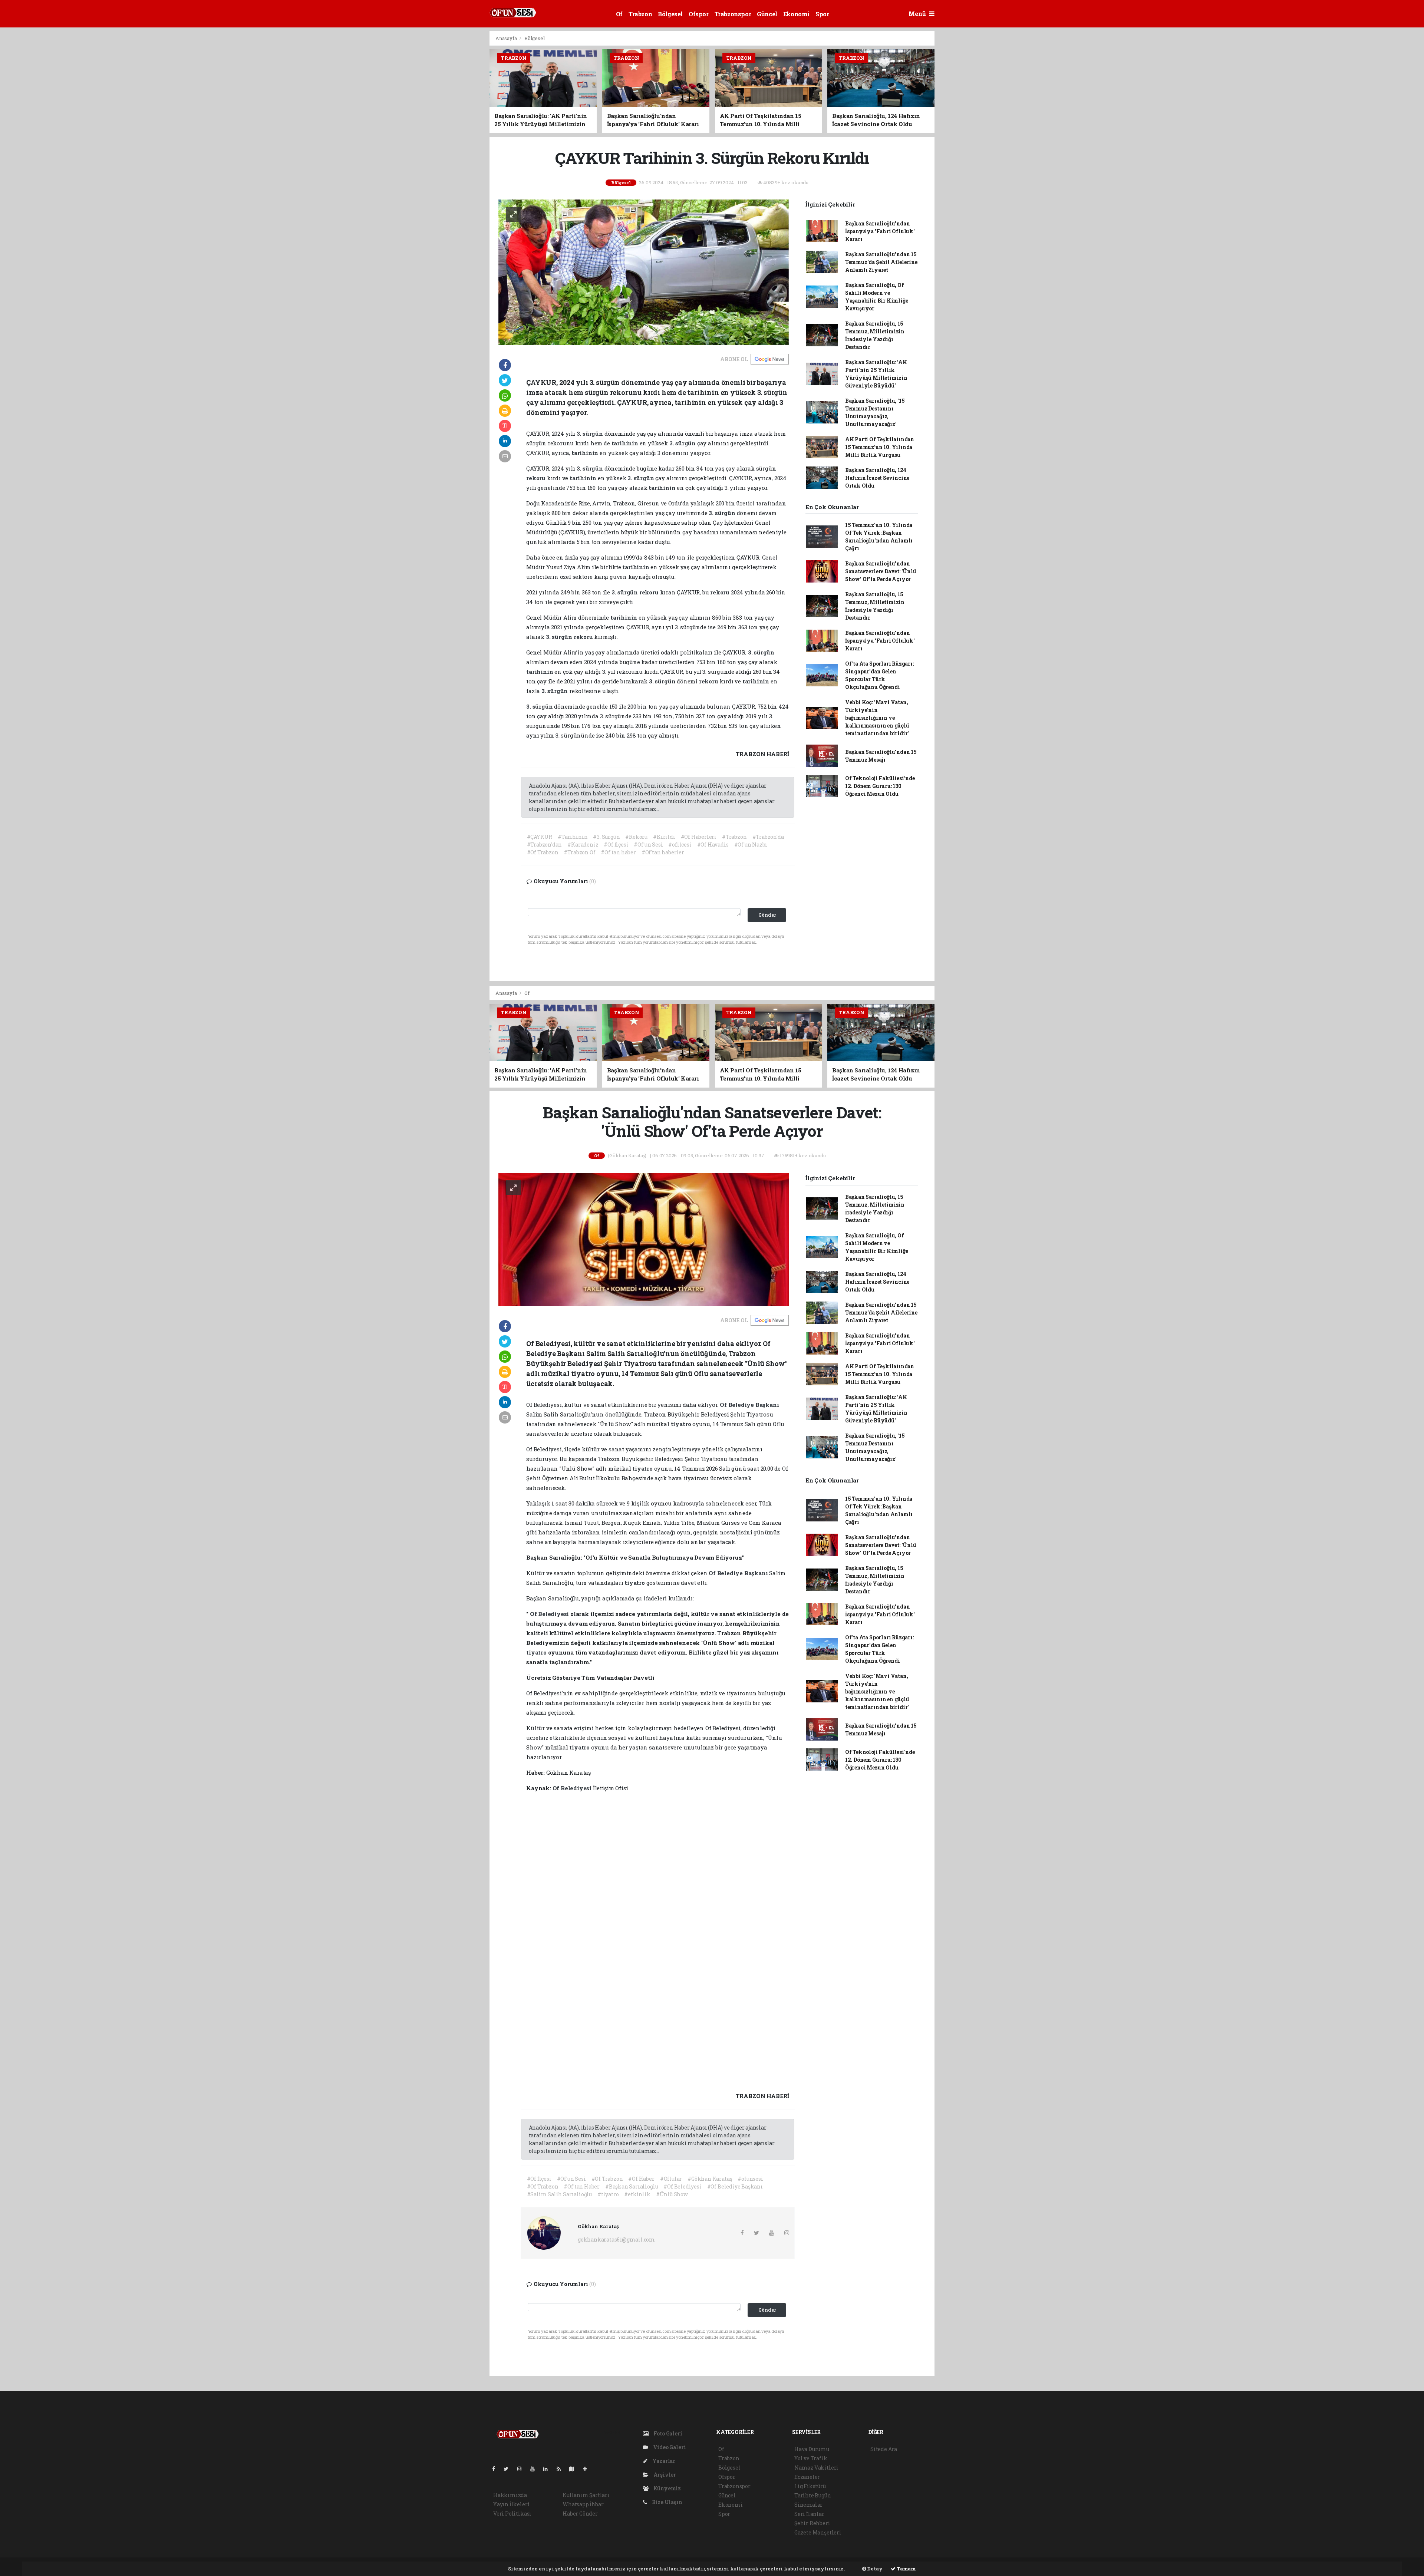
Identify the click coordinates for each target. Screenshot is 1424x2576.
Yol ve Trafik (811, 2458)
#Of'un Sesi (648, 845)
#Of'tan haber (618, 852)
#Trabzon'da (768, 837)
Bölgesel (670, 14)
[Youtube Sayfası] (535, 2469)
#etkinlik (637, 2194)
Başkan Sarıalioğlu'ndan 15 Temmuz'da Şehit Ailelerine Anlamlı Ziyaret (881, 262)
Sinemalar (808, 2505)
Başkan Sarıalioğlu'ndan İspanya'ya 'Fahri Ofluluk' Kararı (880, 231)
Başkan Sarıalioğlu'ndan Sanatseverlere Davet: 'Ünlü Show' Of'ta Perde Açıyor (881, 571)
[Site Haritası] (575, 2469)
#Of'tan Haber (582, 2186)
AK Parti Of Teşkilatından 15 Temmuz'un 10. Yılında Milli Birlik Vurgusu (880, 447)
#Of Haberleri (699, 837)
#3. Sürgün (606, 837)
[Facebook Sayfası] (497, 2469)
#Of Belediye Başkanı (735, 2186)
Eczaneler (807, 2477)
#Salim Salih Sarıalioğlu (559, 2194)
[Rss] (562, 2469)
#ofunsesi (750, 2179)
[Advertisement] (456, 142)
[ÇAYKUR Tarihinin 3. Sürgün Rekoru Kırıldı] (644, 272)
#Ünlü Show (672, 2194)
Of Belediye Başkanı (749, 1405)
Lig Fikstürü (810, 2486)
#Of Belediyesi (682, 2186)
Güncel (767, 14)
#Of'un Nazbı (751, 845)
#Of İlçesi (616, 845)
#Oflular (671, 2179)
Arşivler (664, 2475)
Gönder (767, 915)
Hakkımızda (510, 2495)
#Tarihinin (573, 837)
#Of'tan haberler (663, 852)
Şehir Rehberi (812, 2523)
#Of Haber (641, 2179)
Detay (874, 2569)
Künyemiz (667, 2488)
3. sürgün (591, 433)
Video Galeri (669, 2447)
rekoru (537, 478)
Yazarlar (663, 2461)
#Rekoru (636, 837)
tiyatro (682, 1424)
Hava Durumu (812, 2449)
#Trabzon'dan (545, 845)
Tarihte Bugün (813, 2495)
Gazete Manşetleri (818, 2532)
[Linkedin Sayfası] (548, 2469)
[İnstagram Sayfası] (523, 2469)
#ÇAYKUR (540, 837)
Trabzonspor (733, 14)
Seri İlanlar (809, 2514)
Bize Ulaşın (667, 2502)
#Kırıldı (664, 837)
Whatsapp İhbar (583, 2504)
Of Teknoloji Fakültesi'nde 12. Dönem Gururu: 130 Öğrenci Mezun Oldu (880, 786)
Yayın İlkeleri (511, 2504)
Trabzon (640, 14)
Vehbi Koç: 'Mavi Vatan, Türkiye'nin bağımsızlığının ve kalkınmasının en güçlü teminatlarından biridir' (877, 718)
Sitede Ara (884, 2449)
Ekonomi (796, 14)
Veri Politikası (512, 2514)
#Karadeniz (583, 845)
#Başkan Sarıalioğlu (632, 2186)
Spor (822, 14)
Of (619, 14)
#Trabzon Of (579, 852)
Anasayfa (507, 38)
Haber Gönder (580, 2514)
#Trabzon (734, 837)
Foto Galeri (667, 2433)
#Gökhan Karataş (710, 2179)
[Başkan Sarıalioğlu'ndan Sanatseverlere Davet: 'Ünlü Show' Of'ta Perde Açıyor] (644, 1239)
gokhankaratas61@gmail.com (616, 2239)
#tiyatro (608, 2194)
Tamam (906, 2569)
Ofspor (699, 14)
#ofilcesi (680, 845)
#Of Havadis (713, 845)
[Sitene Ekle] (588, 2469)
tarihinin (626, 443)
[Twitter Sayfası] (509, 2469)
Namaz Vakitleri (816, 2468)
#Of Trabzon (543, 852)
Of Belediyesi (550, 1614)
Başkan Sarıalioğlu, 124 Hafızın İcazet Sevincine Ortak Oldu (877, 478)
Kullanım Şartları (586, 2495)
